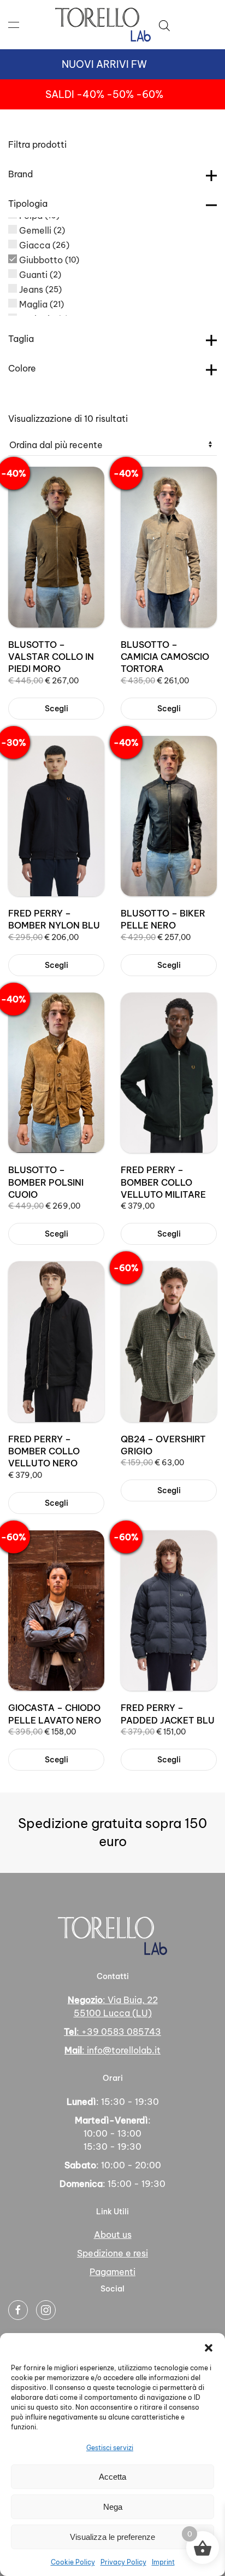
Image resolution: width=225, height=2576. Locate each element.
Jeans (31, 289)
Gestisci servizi (110, 2448)
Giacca (35, 245)
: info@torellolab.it (112, 2050)
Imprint (163, 2562)
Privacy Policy (123, 2562)
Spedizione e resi (112, 2253)
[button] (209, 2347)
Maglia (33, 304)
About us (113, 2235)
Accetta (112, 2477)
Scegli (57, 709)
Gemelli (35, 230)
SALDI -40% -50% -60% (104, 94)
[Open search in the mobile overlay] (164, 25)
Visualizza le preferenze (112, 2537)
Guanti (33, 275)
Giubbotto (41, 260)
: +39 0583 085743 (112, 2032)
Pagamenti (112, 2272)
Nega (113, 2507)
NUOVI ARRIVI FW (104, 64)
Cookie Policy (73, 2562)
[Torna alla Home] (103, 25)
